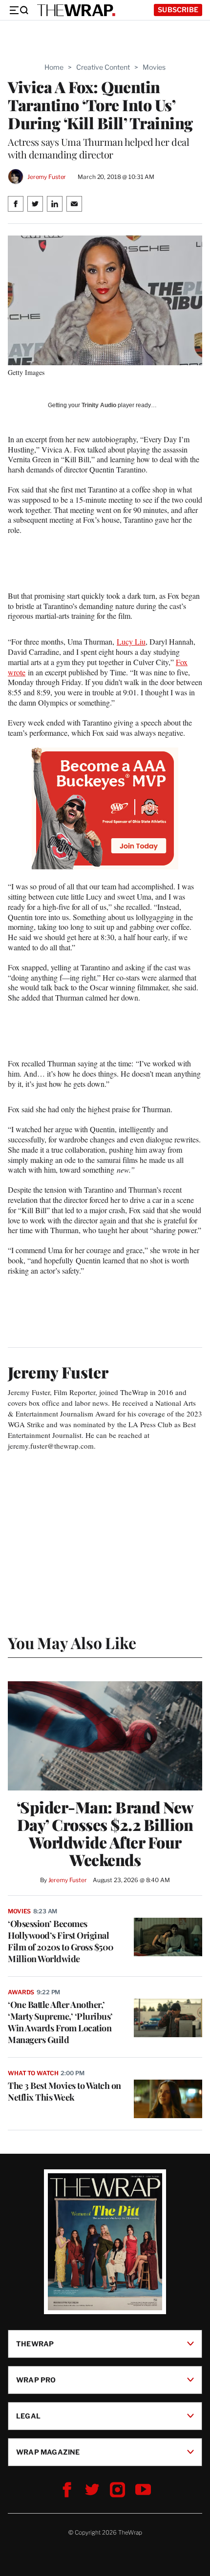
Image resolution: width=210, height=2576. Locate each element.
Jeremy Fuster (47, 177)
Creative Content (103, 67)
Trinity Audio (99, 405)
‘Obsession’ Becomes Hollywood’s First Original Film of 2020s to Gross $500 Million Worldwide (61, 1941)
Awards (21, 1992)
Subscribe (178, 10)
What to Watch (33, 2073)
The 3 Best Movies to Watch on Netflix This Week (64, 2091)
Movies (154, 67)
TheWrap (35, 2344)
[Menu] (19, 10)
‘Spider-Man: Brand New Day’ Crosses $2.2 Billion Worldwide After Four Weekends (105, 1833)
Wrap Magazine (48, 2452)
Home (54, 67)
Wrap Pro (36, 2380)
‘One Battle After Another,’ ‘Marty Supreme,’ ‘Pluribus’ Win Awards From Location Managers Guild (60, 2022)
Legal (28, 2416)
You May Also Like (72, 1642)
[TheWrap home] (76, 10)
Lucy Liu (131, 641)
